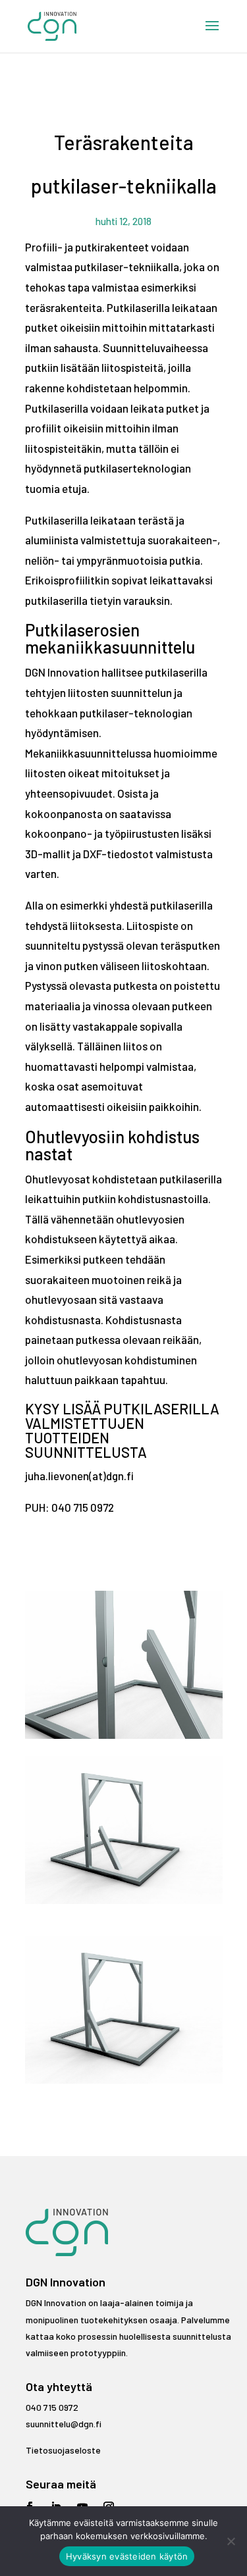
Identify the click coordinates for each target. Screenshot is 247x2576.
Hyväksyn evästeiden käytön (127, 2556)
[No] (231, 2541)
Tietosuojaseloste (63, 2450)
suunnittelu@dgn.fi (64, 2424)
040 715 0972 (52, 2407)
